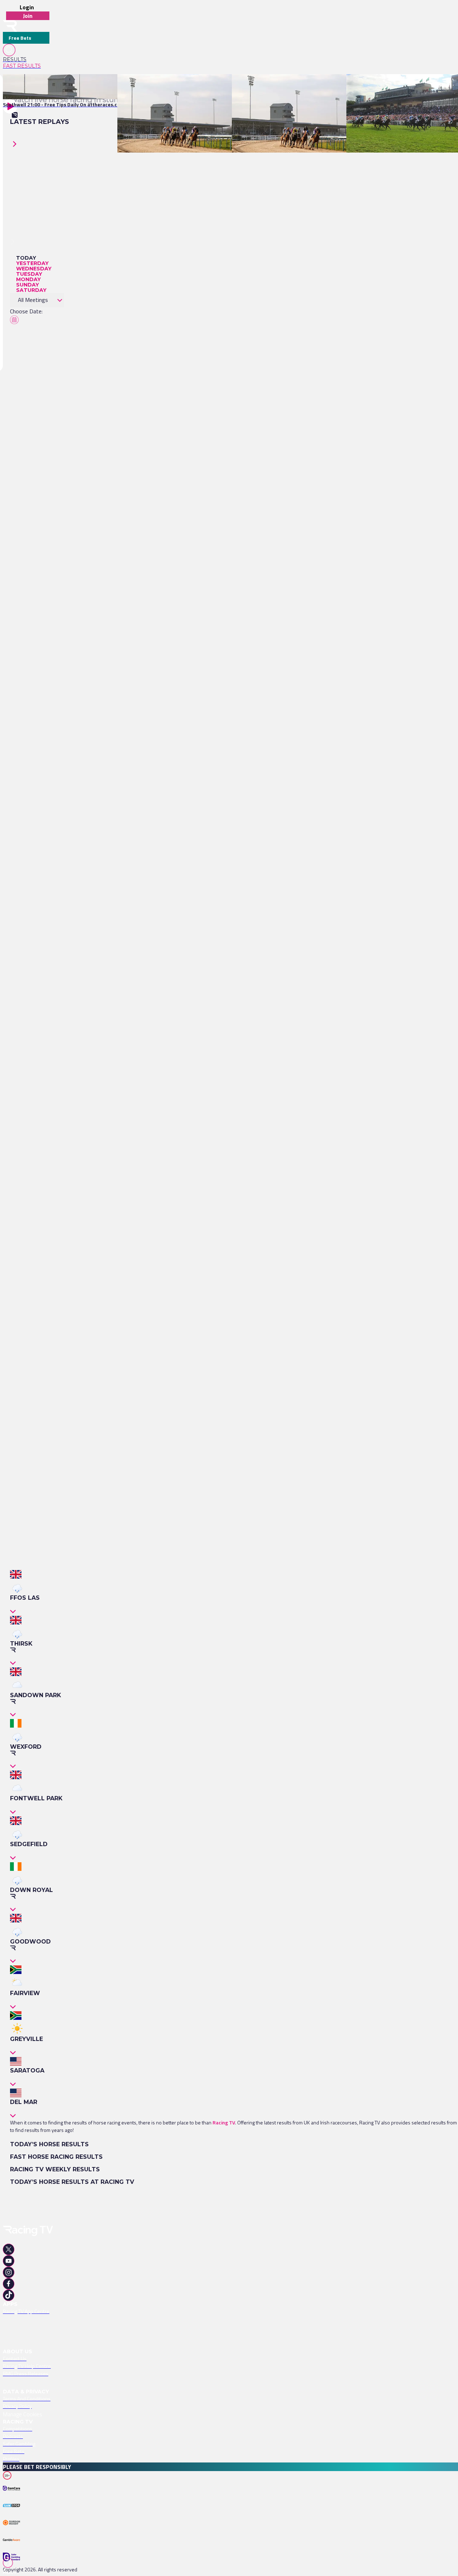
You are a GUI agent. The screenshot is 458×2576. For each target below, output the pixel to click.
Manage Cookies (23, 2414)
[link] (26, 59)
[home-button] (10, 26)
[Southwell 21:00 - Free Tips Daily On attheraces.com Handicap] (75, 87)
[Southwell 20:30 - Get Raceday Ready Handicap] (172, 87)
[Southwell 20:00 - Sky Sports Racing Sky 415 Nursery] (292, 87)
